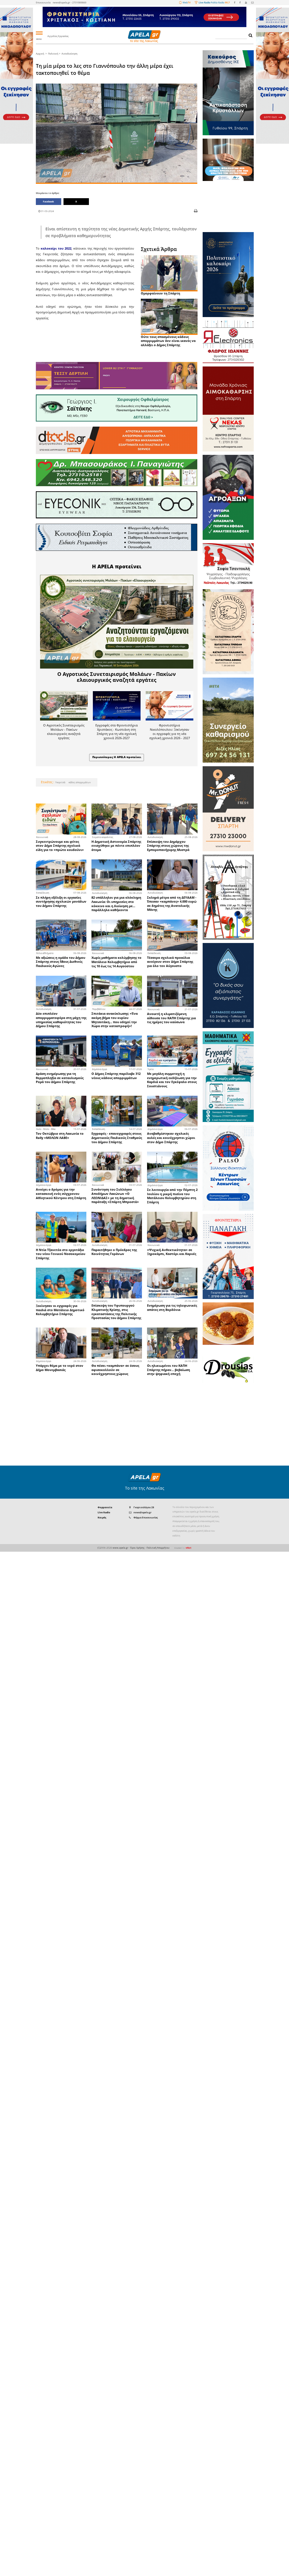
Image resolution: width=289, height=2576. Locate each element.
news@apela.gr (143, 1512)
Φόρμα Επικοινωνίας (146, 1517)
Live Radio (104, 1512)
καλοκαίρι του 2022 (56, 248)
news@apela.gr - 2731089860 (70, 2)
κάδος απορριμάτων (79, 782)
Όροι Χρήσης (137, 1548)
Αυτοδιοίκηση (69, 54)
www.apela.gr (120, 1548)
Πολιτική (53, 54)
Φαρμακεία (105, 1507)
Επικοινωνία (43, 2)
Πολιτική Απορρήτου (158, 1548)
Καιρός (102, 1517)
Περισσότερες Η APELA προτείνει (117, 757)
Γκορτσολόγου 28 (144, 1507)
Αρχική (40, 54)
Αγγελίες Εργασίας (58, 36)
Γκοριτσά (60, 782)
